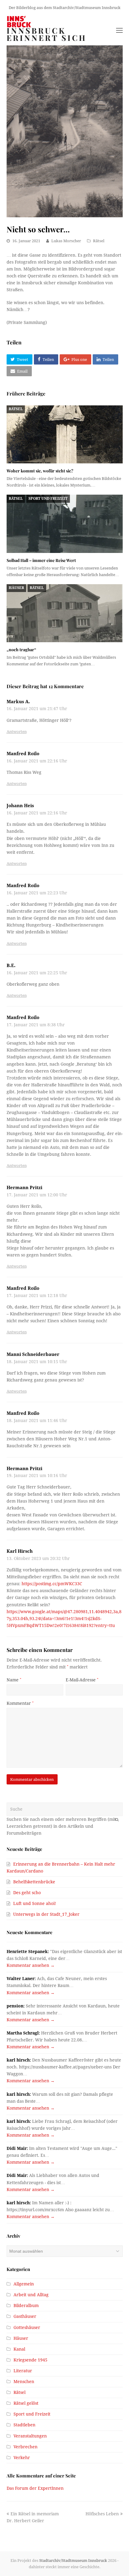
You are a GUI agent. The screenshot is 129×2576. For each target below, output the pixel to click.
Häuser (16, 588)
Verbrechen (25, 2447)
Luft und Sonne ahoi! (35, 1903)
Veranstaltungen (30, 2436)
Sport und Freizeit (48, 499)
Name (14, 1680)
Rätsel (99, 241)
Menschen (24, 2382)
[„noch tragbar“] (65, 613)
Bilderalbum (26, 2306)
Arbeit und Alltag (31, 2295)
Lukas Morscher (66, 241)
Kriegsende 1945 (30, 2360)
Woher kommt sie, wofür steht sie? (40, 471)
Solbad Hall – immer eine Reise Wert (41, 560)
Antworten (17, 732)
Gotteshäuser (27, 2327)
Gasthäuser (25, 2316)
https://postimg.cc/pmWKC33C (52, 1584)
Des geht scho (27, 1893)
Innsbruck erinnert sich (47, 34)
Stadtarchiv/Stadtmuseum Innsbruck (73, 2561)
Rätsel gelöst (26, 2403)
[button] (19, 359)
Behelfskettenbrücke (34, 1882)
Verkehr (22, 2458)
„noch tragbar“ (21, 650)
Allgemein (24, 2284)
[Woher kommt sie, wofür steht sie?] (65, 435)
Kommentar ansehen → (31, 1965)
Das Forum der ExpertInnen (35, 2488)
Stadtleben (24, 2425)
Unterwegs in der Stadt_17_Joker (46, 1914)
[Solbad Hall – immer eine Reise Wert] (65, 524)
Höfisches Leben (102, 2514)
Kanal (19, 2349)
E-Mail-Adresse (82, 1680)
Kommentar (20, 1703)
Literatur (23, 2371)
